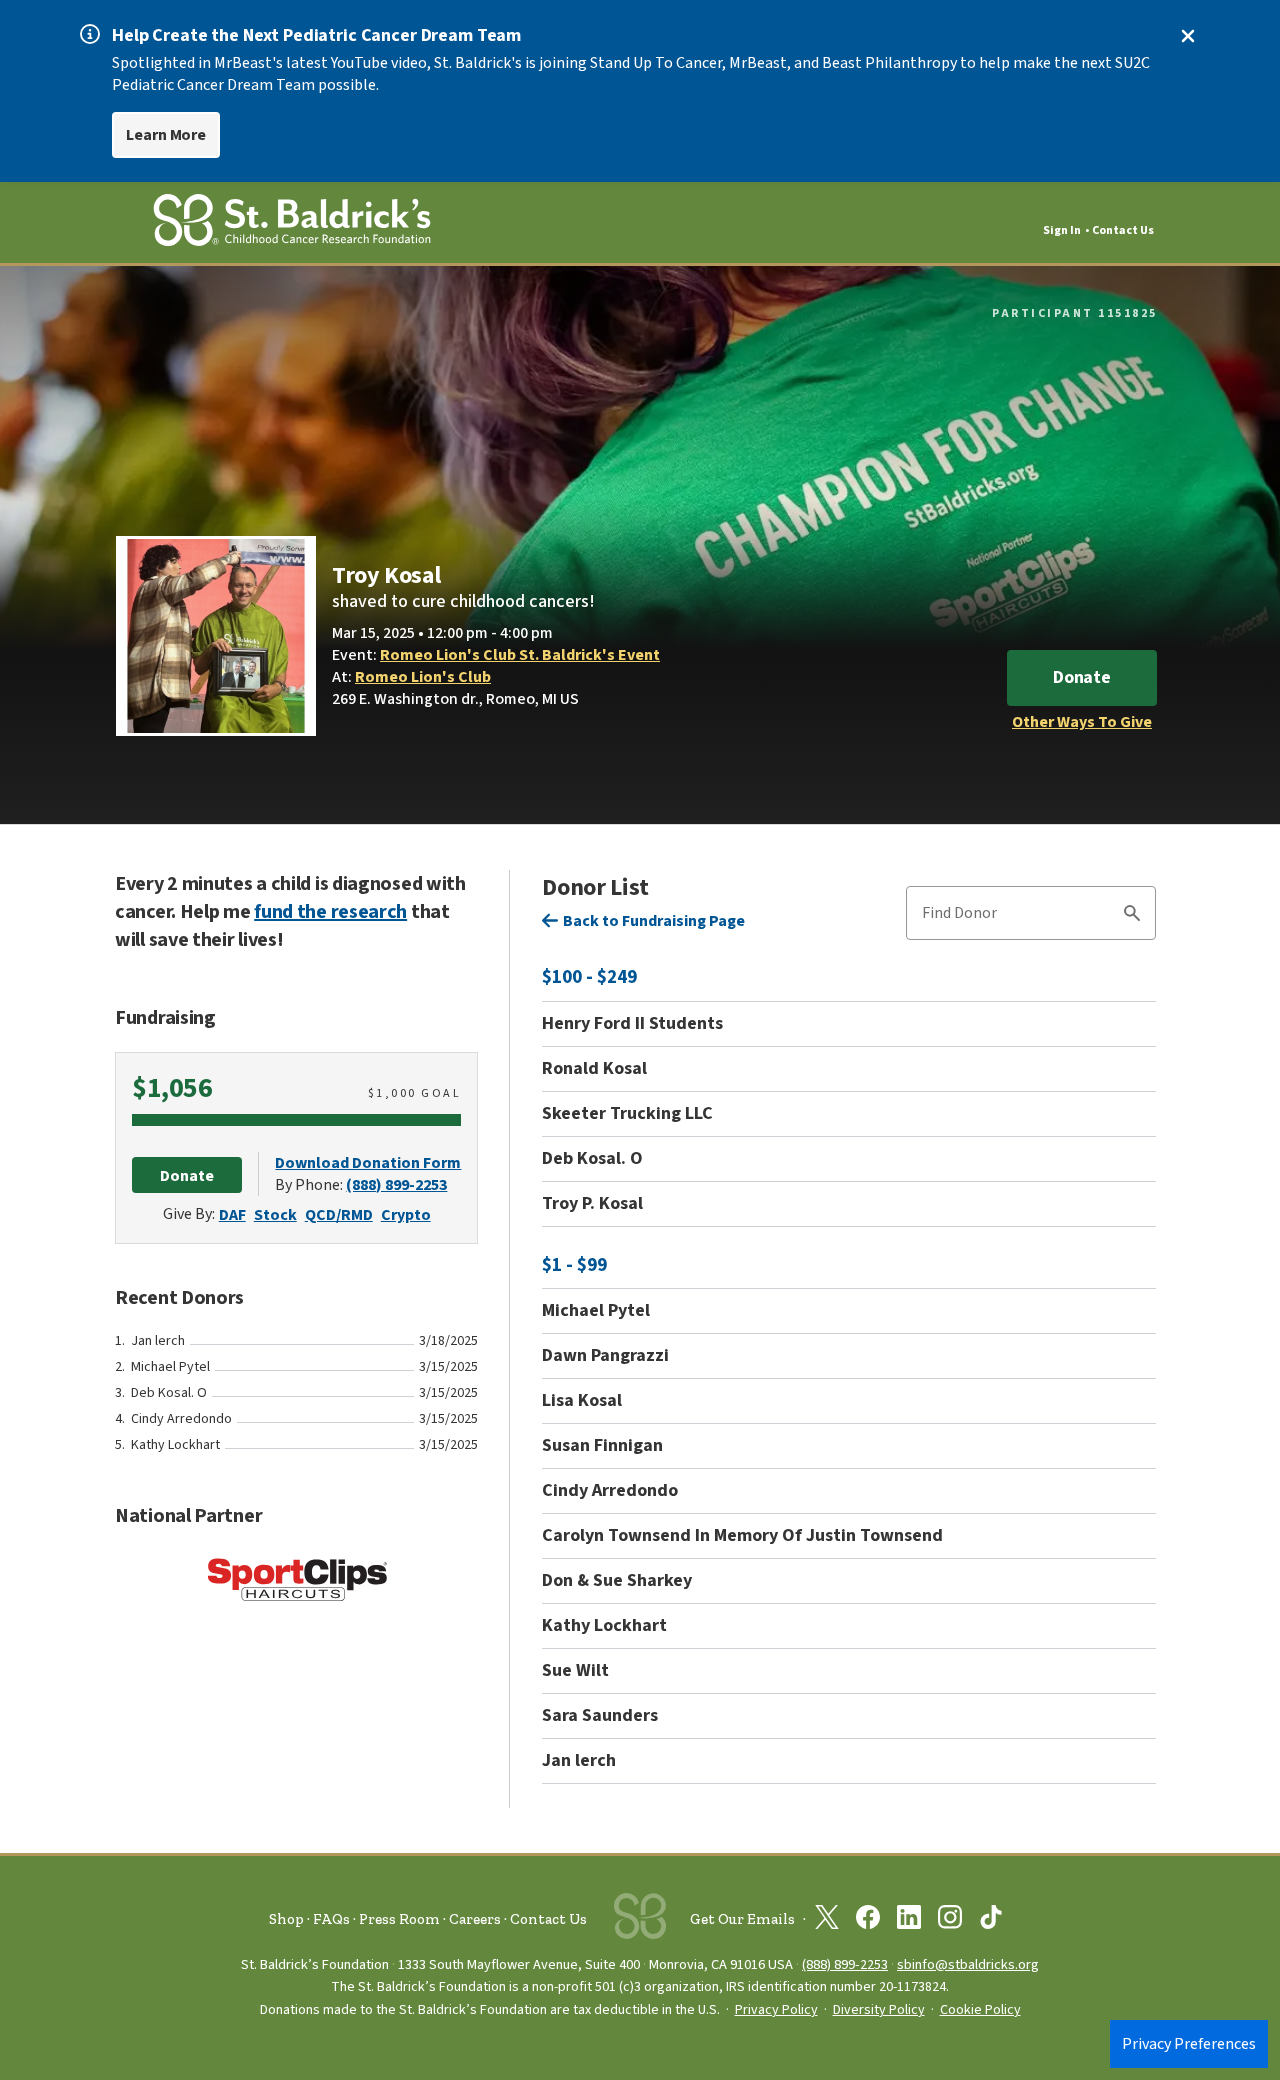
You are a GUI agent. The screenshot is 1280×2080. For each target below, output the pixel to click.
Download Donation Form (368, 1163)
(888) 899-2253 (396, 1185)
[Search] (1132, 916)
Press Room (399, 1919)
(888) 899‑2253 (845, 1964)
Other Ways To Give (1082, 722)
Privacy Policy (776, 2010)
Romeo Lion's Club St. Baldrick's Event (520, 655)
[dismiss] (1188, 36)
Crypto (406, 1215)
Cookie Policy (980, 2010)
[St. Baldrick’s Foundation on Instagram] (950, 1921)
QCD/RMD (339, 1215)
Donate (1082, 677)
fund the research (330, 912)
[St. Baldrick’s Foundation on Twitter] (827, 1921)
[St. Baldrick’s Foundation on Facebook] (868, 1921)
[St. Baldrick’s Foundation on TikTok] (991, 1921)
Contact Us (1123, 230)
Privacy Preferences (1189, 2044)
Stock (275, 1215)
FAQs (331, 1919)
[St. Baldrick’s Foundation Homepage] (292, 223)
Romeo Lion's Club (423, 677)
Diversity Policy (879, 2010)
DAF (232, 1215)
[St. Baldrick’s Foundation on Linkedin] (909, 1921)
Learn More (166, 135)
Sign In (1062, 230)
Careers (475, 1919)
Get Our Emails (742, 1919)
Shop (286, 1919)
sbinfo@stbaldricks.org (968, 1964)
